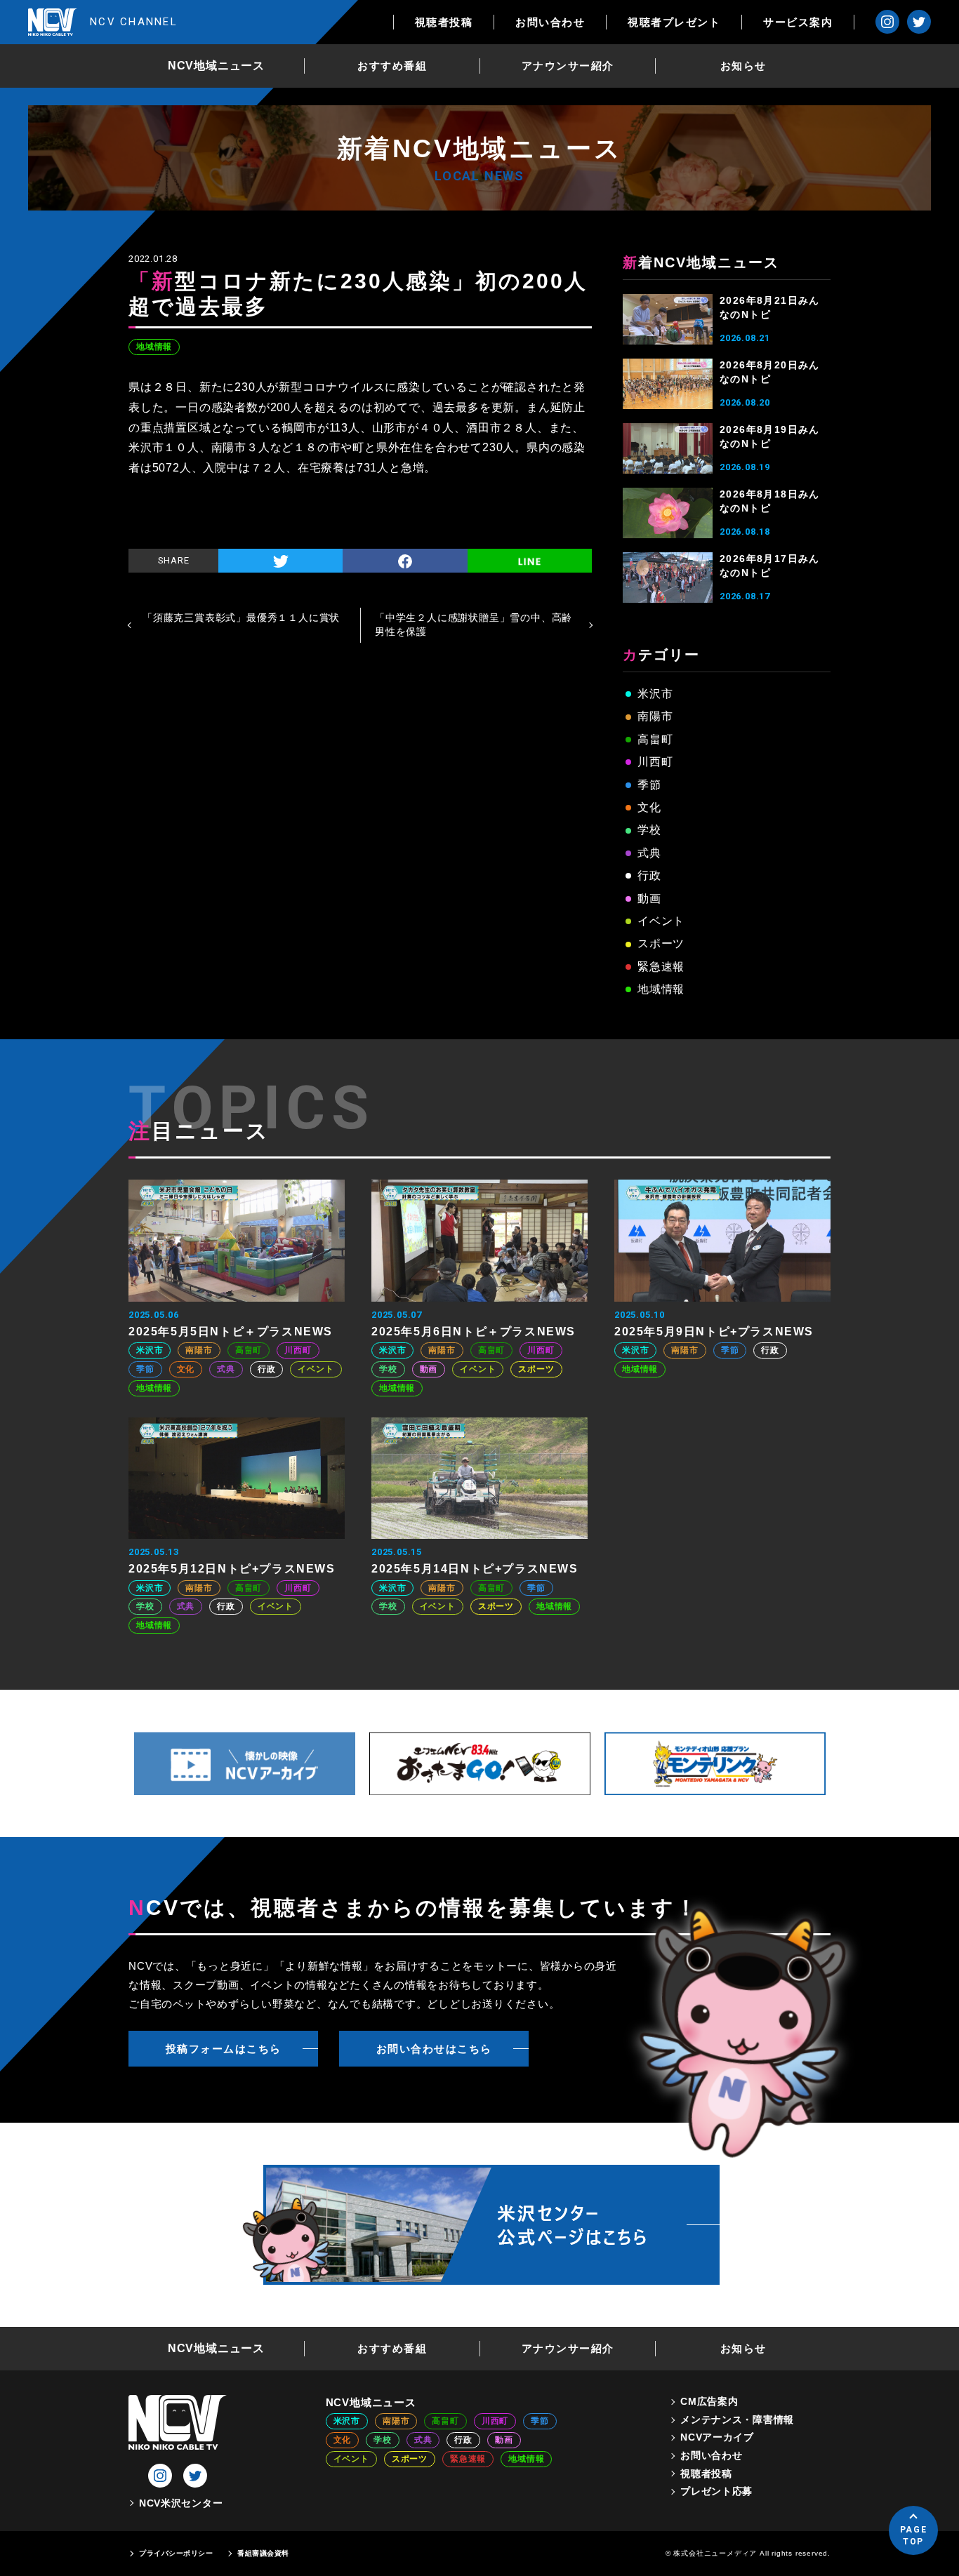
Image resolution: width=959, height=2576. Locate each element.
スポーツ (661, 943)
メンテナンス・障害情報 (737, 2420)
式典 (649, 853)
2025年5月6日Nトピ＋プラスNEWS (474, 1332)
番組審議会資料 (263, 2553)
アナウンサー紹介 (568, 66)
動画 (649, 899)
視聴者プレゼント (674, 22)
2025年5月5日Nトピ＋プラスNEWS (231, 1332)
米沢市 (655, 694)
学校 (649, 830)
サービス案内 (798, 22)
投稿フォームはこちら (224, 2049)
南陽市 (655, 716)
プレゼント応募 (716, 2491)
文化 (649, 807)
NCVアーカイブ (717, 2437)
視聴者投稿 (444, 22)
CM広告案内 (709, 2401)
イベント (661, 921)
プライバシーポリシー (176, 2553)
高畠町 (655, 739)
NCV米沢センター (181, 2503)
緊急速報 (661, 967)
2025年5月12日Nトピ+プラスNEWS (232, 1569)
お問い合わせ (550, 22)
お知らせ (743, 66)
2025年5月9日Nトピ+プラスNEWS (714, 1332)
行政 (649, 875)
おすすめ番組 (392, 66)
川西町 (655, 762)
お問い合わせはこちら (434, 2049)
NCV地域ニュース (216, 66)
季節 (649, 785)
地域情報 (154, 347)
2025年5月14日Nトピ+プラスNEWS (475, 1569)
